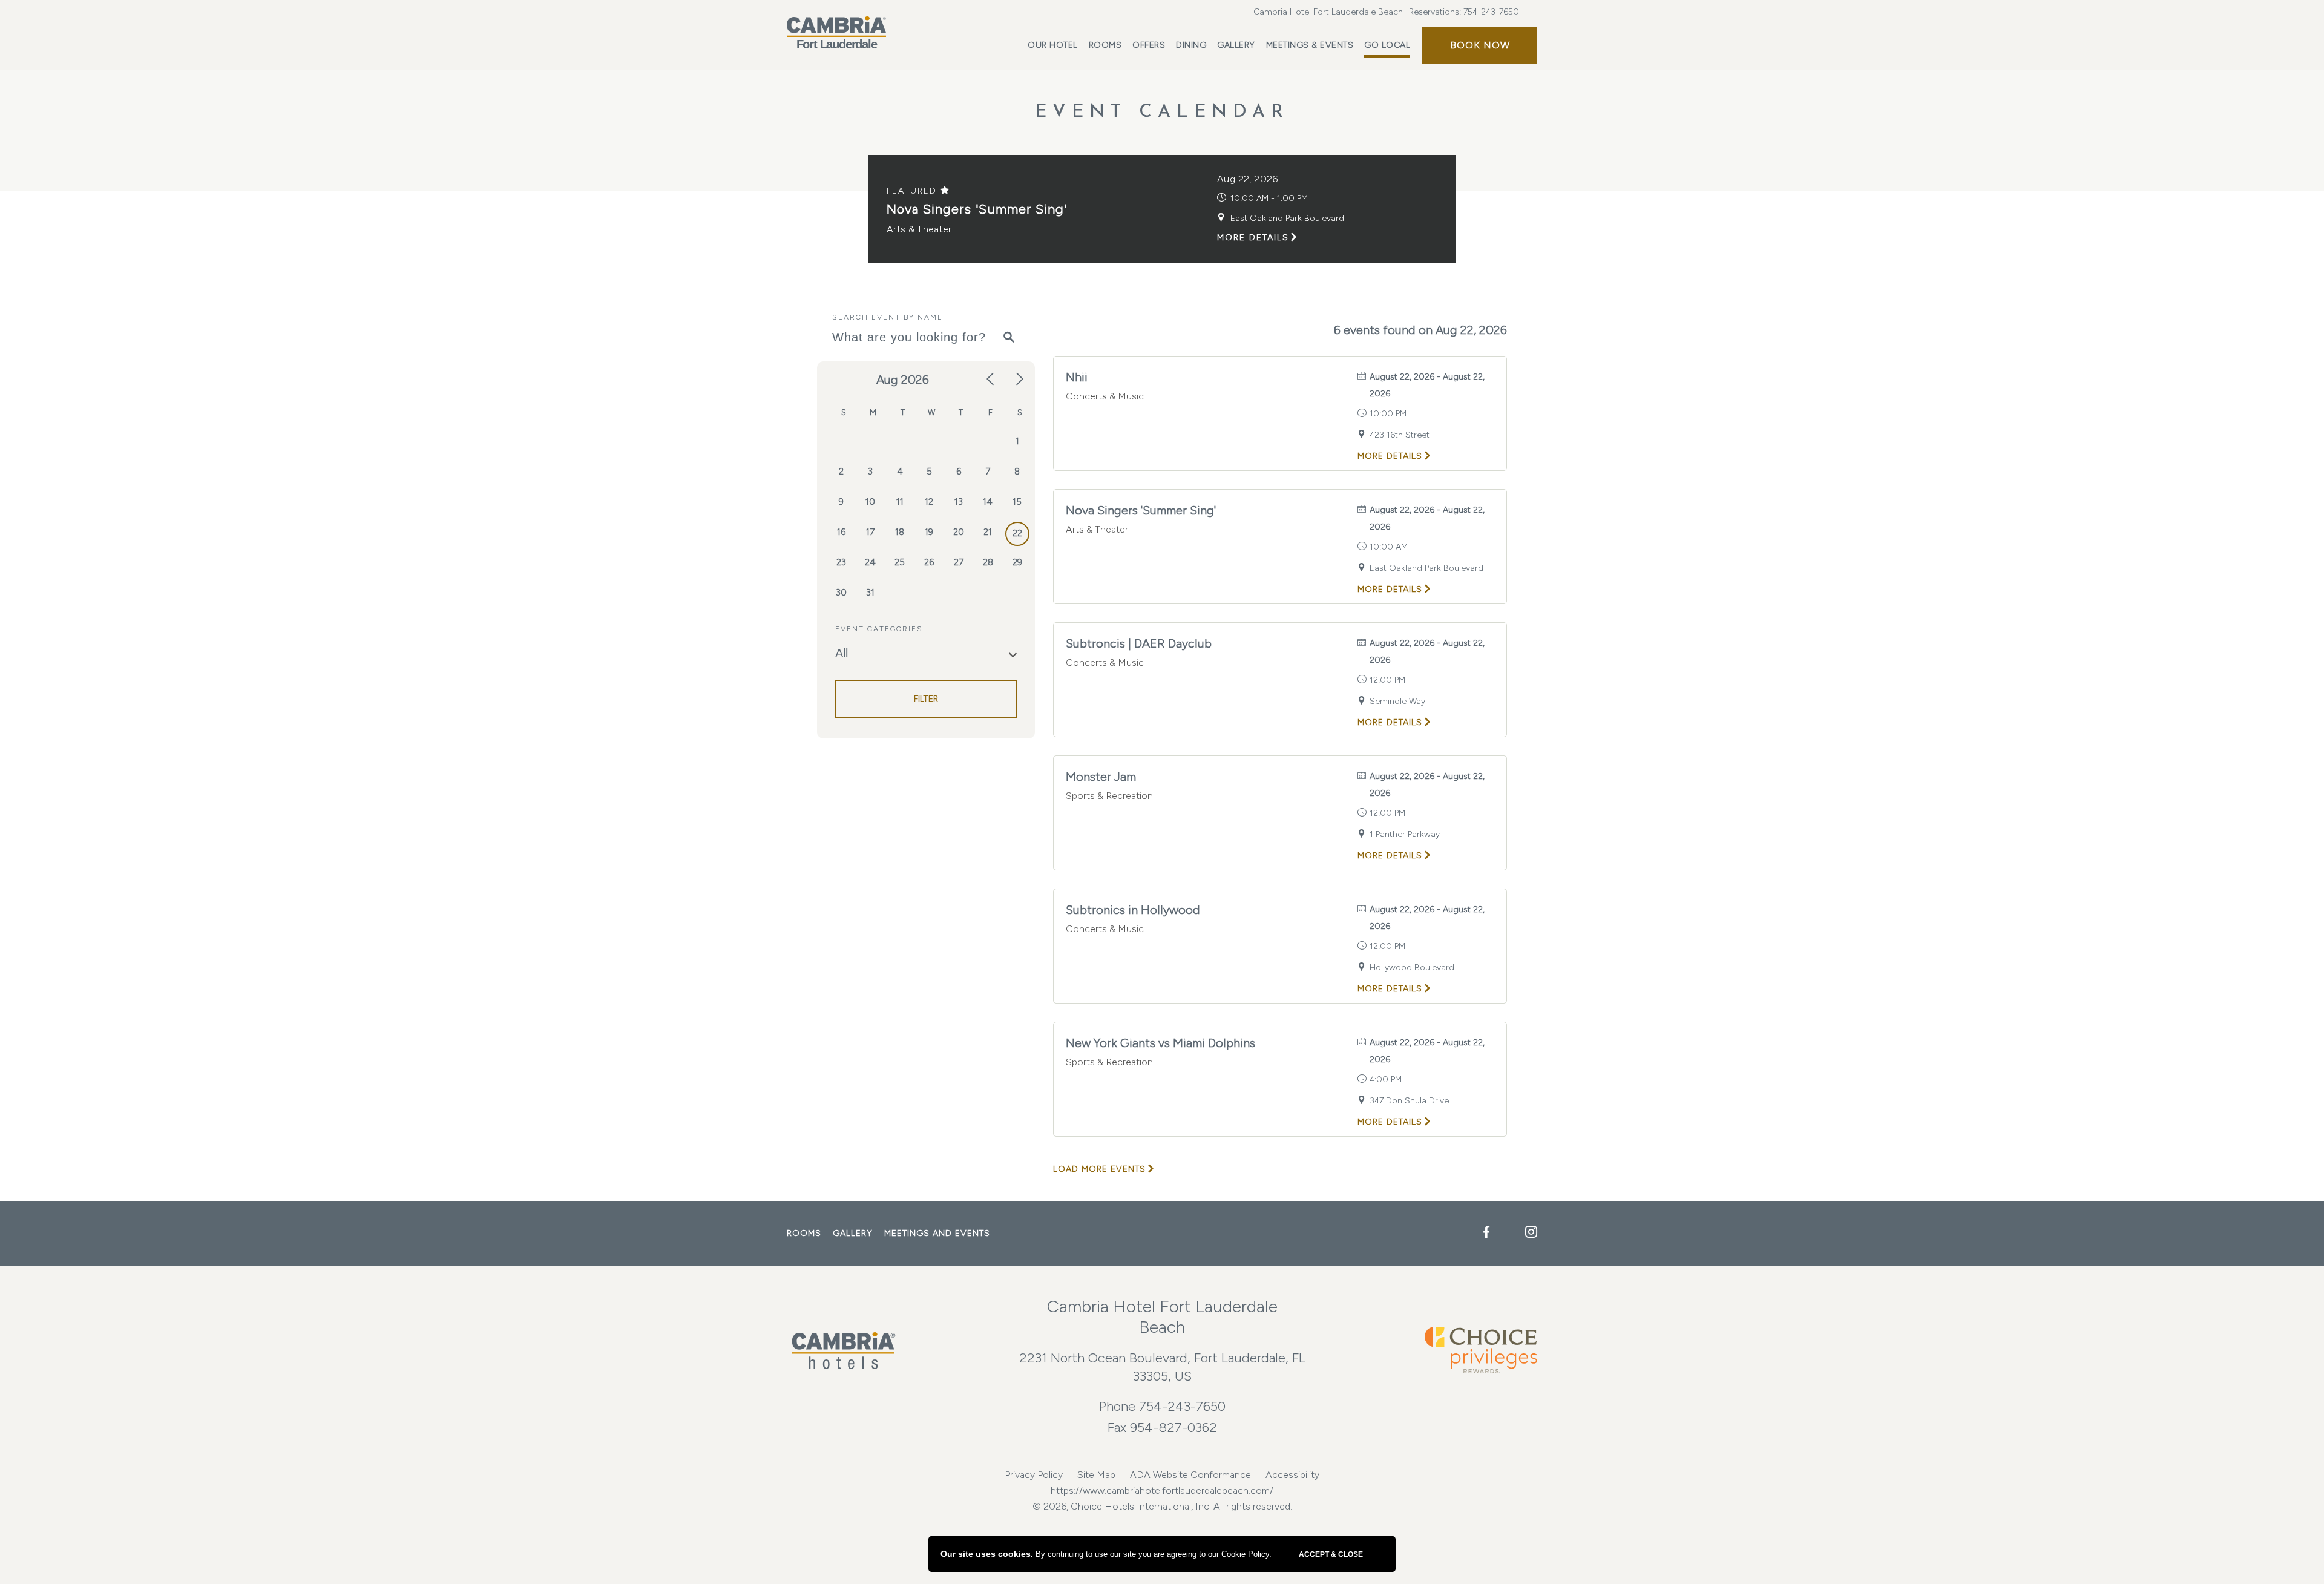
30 (841, 593)
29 (1017, 562)
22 (1017, 533)
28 (988, 562)
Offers (1149, 45)
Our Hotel (1053, 45)
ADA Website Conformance (1190, 1475)
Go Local (1387, 45)
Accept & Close (1331, 1554)
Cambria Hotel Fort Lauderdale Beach (1328, 12)
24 (870, 562)
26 (929, 562)
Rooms (1105, 45)
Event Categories (879, 629)
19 (929, 532)
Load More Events (1099, 1169)
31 (870, 593)
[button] (1480, 45)
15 (1017, 502)
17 (870, 532)
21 (988, 532)
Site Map (1096, 1475)
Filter (926, 699)
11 (900, 502)
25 (900, 562)
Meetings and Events (937, 1233)
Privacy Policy (1034, 1475)
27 (959, 562)
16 (841, 532)
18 (900, 532)
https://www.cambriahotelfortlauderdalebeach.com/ (1162, 1490)
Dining (1191, 45)
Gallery (1236, 45)
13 (959, 502)
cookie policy (1245, 1554)
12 (929, 502)
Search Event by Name (888, 317)
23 (841, 562)
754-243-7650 (1491, 12)
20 (959, 532)
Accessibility (1292, 1475)
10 (870, 502)
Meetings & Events (1310, 45)
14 (988, 502)
